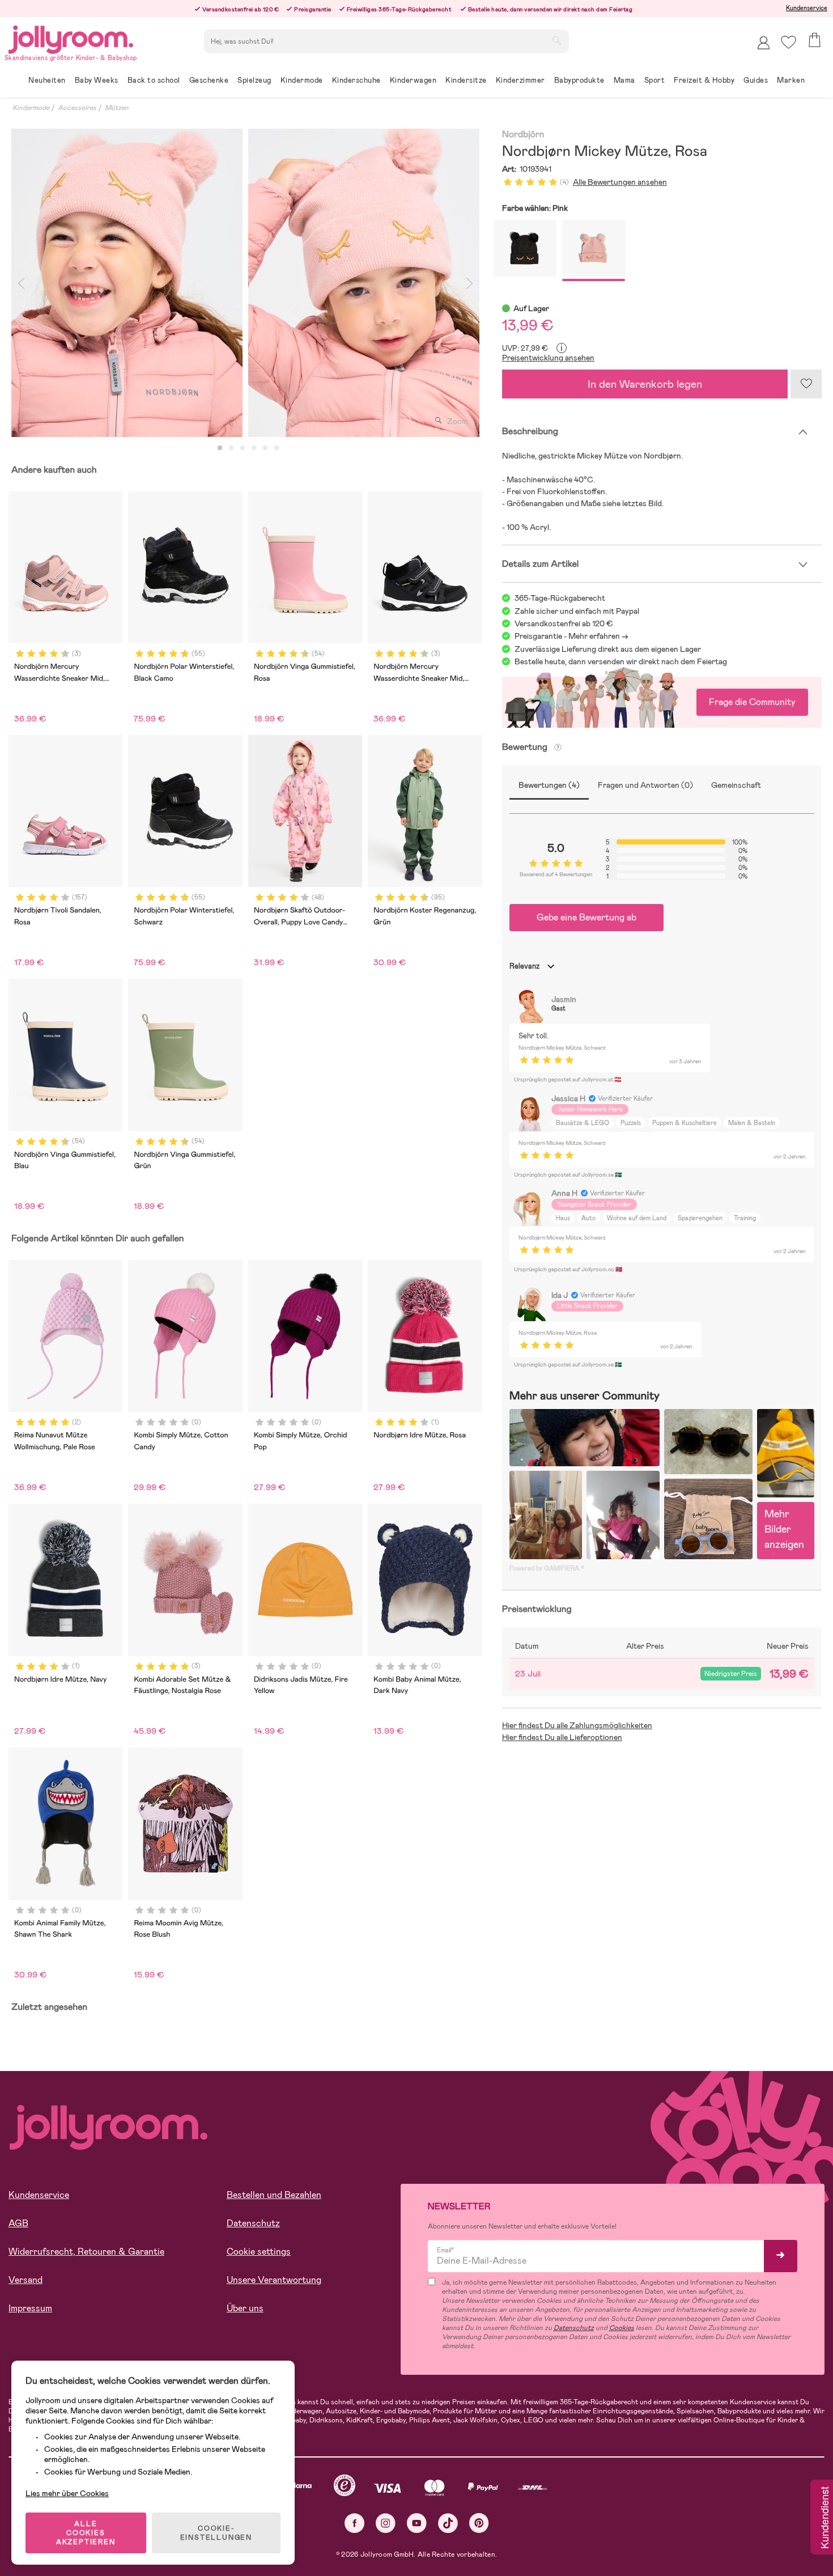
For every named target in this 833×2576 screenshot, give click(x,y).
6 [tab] (277, 448)
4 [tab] (254, 448)
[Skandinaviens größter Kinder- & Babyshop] (71, 38)
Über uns (245, 2308)
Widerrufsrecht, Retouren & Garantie (86, 2252)
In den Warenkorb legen (645, 384)
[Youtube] (417, 2523)
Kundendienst (824, 2518)
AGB (18, 2223)
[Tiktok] (448, 2523)
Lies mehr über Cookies (67, 2493)
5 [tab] (265, 448)
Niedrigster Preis (731, 1674)
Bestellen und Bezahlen (274, 2195)
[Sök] (556, 40)
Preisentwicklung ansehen (548, 358)
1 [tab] (220, 448)
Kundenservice (807, 8)
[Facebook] (354, 2523)
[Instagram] (386, 2523)
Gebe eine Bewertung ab (586, 917)
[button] (789, 42)
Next (470, 283)
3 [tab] (243, 448)
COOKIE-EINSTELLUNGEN (216, 2533)
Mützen (117, 108)
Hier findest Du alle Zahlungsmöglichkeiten (577, 1725)
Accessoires (77, 108)
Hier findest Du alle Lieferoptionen (562, 1737)
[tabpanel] (127, 283)
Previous (21, 283)
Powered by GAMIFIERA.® (547, 1568)
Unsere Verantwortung (274, 2280)
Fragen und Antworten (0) (645, 785)
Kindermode (31, 108)
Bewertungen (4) (549, 785)
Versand (25, 2280)
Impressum (30, 2308)
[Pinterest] (479, 2523)
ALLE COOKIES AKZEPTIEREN (86, 2533)
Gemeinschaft (736, 785)
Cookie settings (259, 2252)
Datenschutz (253, 2223)
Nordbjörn (523, 135)
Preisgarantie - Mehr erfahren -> (571, 636)
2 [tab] (231, 448)
